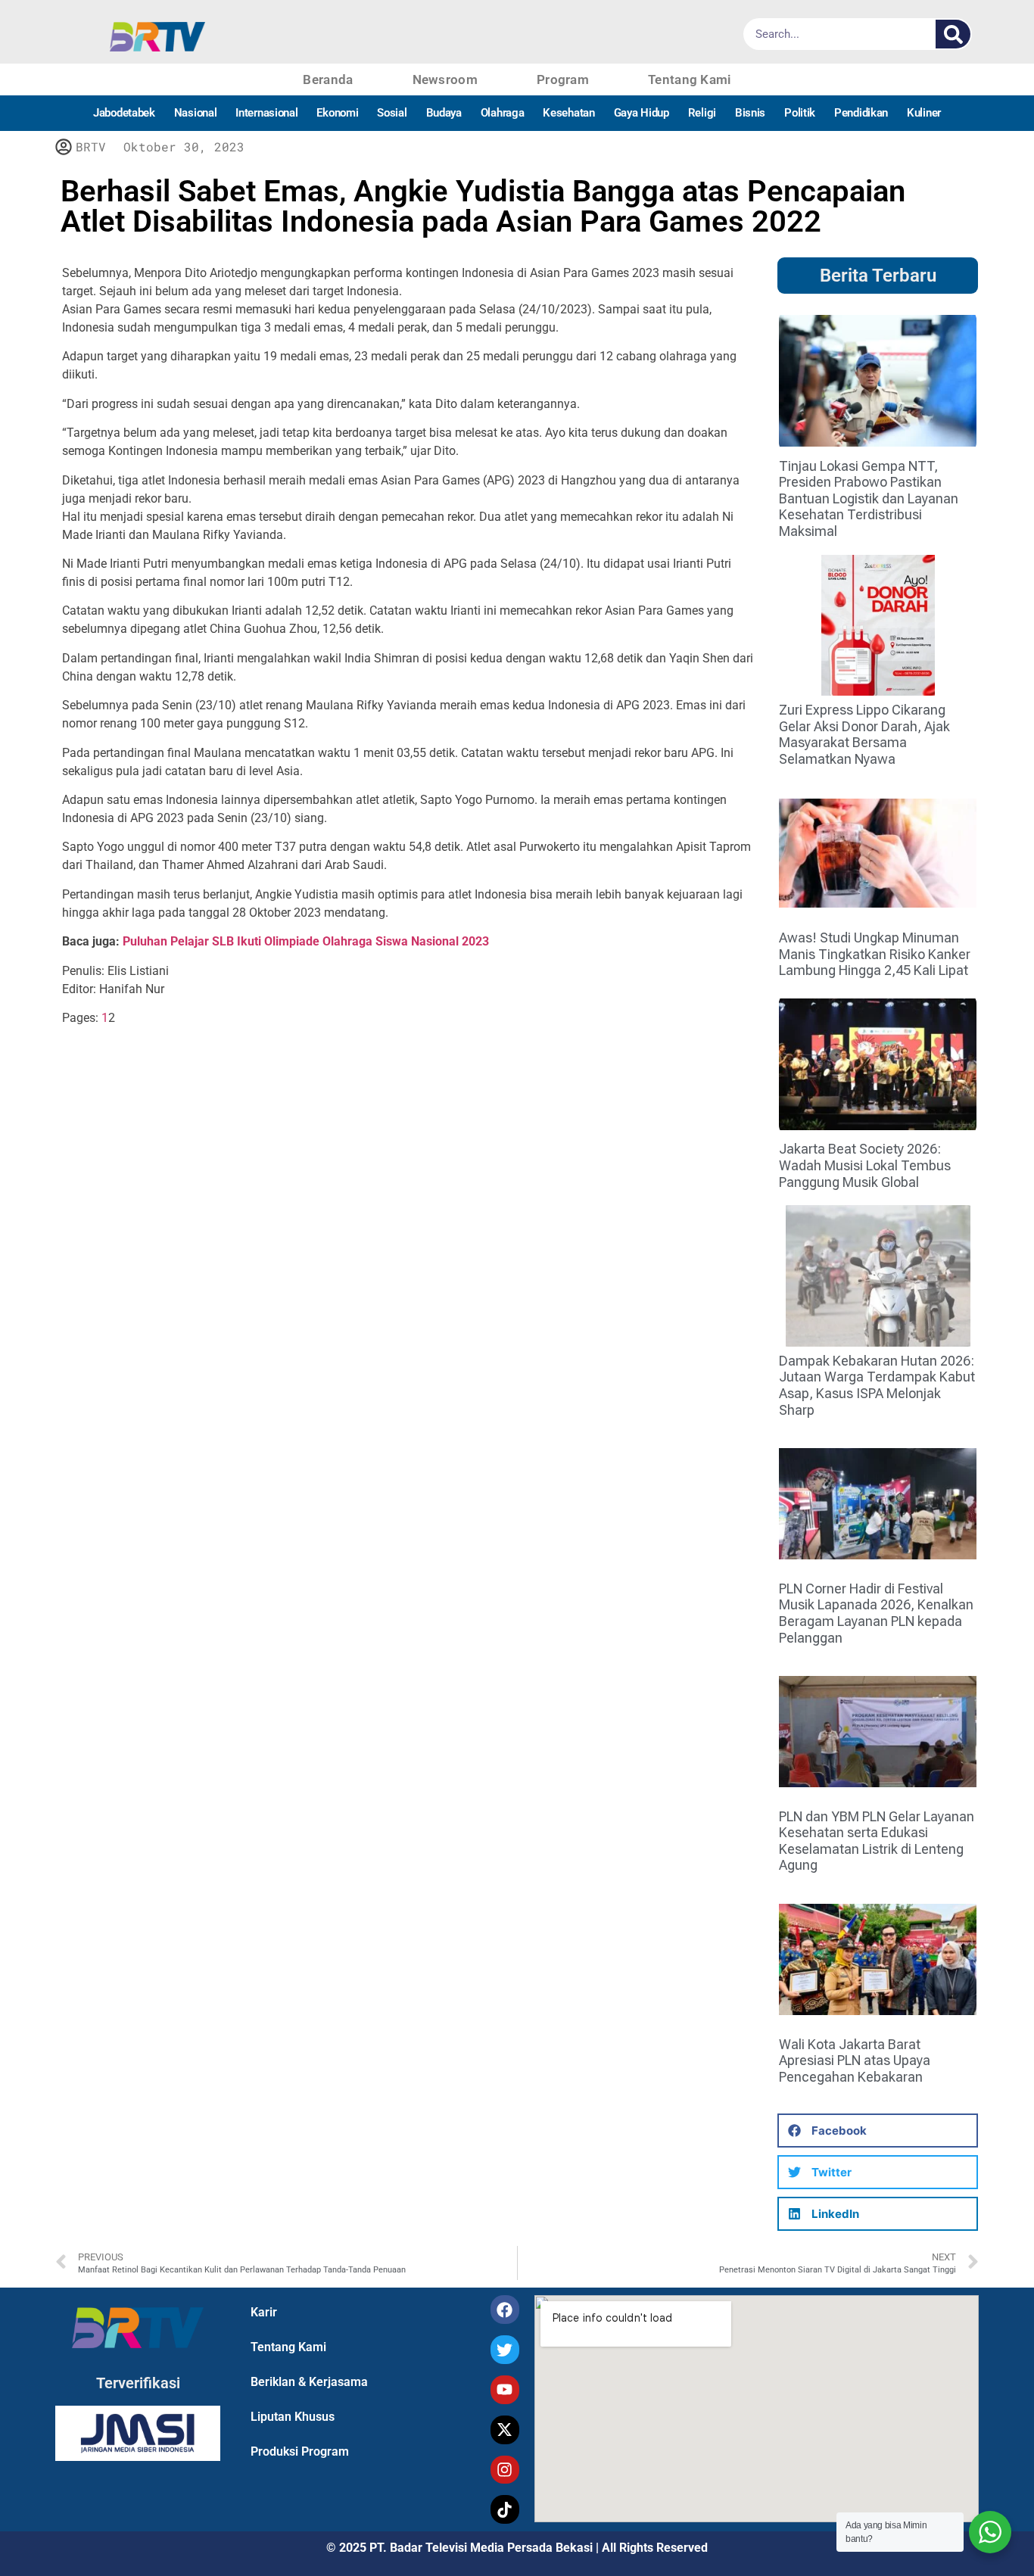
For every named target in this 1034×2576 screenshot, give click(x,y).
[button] (878, 2131)
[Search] (953, 34)
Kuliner (924, 113)
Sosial (392, 113)
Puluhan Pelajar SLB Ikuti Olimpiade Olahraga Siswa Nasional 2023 (306, 941)
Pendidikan (861, 113)
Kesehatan (568, 113)
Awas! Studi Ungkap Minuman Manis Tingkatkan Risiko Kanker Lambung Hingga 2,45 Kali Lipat (875, 954)
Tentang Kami (690, 79)
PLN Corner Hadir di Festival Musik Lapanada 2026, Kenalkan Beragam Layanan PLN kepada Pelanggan (876, 1613)
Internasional (266, 113)
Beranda (328, 79)
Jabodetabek (124, 113)
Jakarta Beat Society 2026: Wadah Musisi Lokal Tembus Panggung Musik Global (865, 1165)
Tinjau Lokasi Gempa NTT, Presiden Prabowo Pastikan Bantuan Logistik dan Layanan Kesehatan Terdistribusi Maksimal (869, 498)
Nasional (196, 113)
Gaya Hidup (642, 113)
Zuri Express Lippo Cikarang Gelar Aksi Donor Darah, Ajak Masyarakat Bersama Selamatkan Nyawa (864, 734)
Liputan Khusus (293, 2417)
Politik (800, 113)
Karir (264, 2312)
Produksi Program (300, 2451)
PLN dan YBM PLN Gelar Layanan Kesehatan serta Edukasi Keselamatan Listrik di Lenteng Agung (877, 1841)
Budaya (444, 113)
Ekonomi (337, 113)
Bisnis (750, 113)
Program (563, 79)
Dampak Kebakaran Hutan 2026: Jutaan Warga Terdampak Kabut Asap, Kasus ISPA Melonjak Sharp (877, 1385)
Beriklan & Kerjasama (309, 2382)
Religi (702, 113)
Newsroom (445, 79)
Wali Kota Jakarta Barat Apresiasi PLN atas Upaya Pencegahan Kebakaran (855, 2060)
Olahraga (503, 113)
